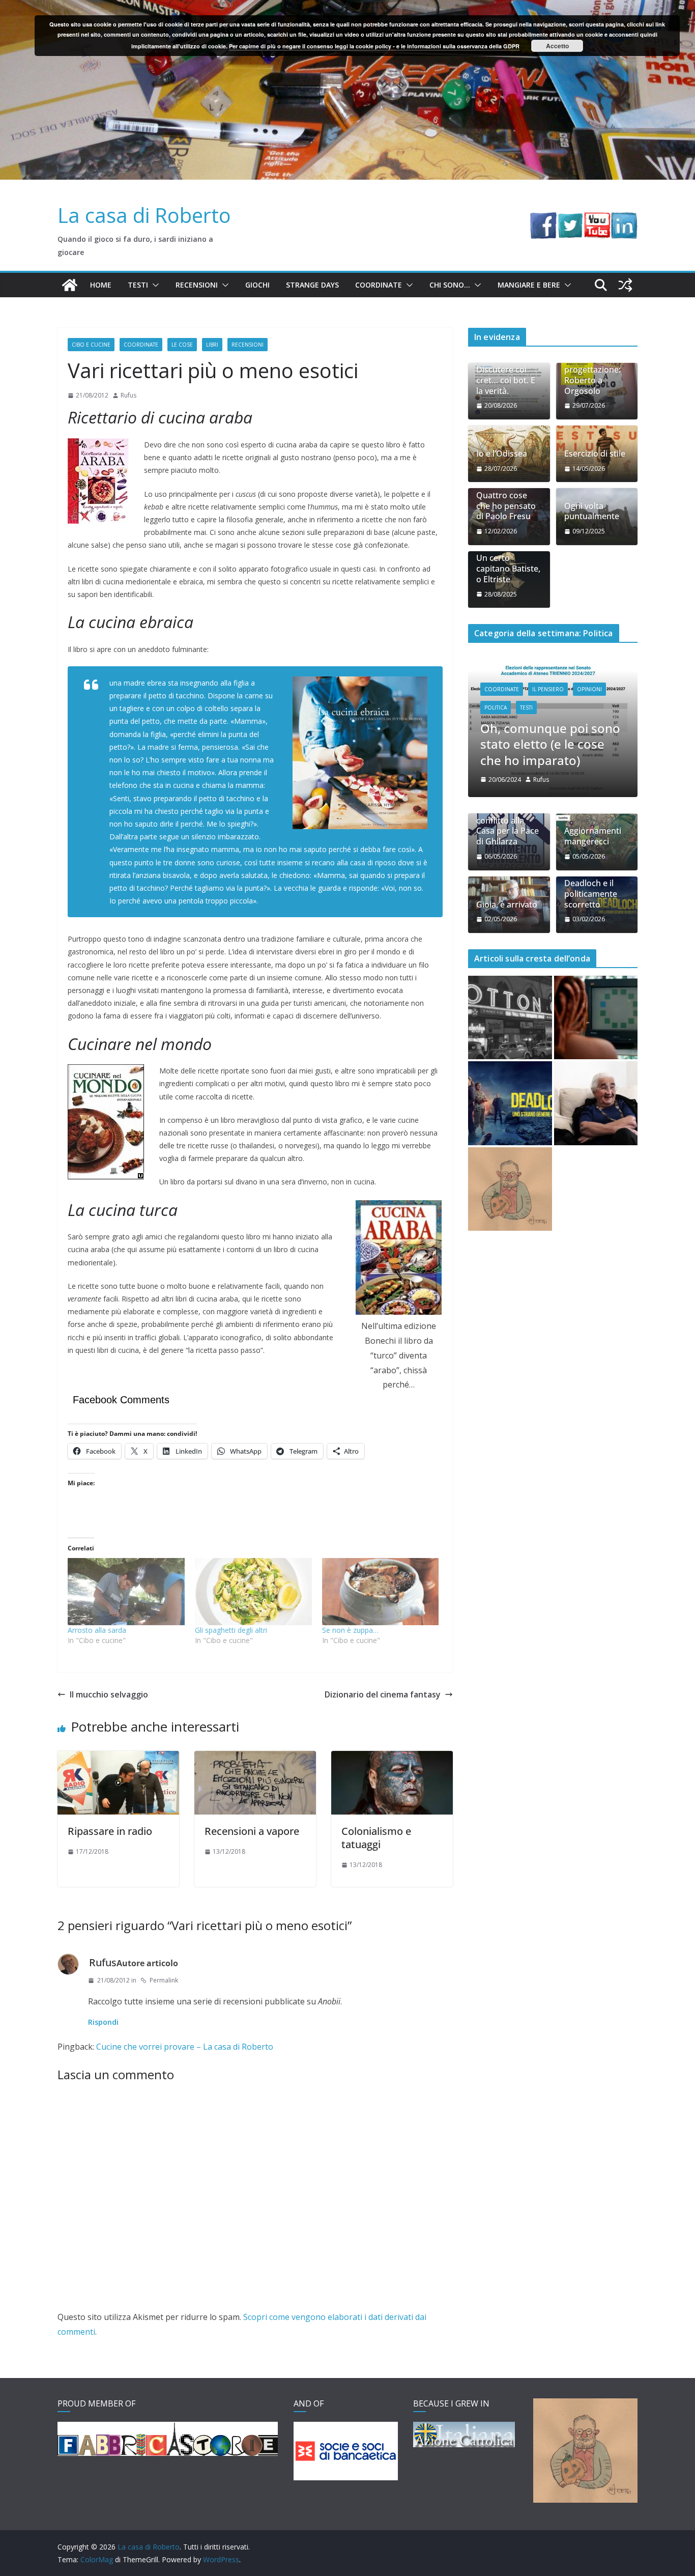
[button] (154, 285)
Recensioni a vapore (252, 1831)
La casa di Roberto (144, 215)
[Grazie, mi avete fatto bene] (596, 1059)
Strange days (312, 285)
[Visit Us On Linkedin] (624, 219)
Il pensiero (553, 677)
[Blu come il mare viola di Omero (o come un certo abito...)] (596, 974)
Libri (212, 345)
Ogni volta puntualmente (592, 512)
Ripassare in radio (110, 1831)
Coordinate (379, 285)
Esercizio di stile (595, 454)
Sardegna (539, 695)
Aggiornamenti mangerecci (593, 792)
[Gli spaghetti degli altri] (253, 1591)
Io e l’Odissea (502, 454)
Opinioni (594, 677)
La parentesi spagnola (549, 716)
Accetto (557, 46)
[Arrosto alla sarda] (126, 1591)
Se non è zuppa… (350, 1630)
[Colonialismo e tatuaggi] (392, 1758)
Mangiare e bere (529, 285)
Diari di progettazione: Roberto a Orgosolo (592, 375)
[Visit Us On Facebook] (543, 219)
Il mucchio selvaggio (109, 1694)
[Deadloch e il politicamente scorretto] (510, 1059)
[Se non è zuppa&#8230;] (381, 1591)
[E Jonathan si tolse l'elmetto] (510, 1145)
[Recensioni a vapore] (255, 1758)
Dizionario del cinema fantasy (383, 1694)
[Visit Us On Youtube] (597, 219)
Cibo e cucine (91, 345)
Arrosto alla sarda (97, 1630)
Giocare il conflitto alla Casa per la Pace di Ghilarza (508, 782)
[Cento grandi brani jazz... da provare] (510, 974)
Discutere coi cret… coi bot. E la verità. (506, 380)
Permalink (164, 1980)
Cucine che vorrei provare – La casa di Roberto (185, 2047)
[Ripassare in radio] (118, 1758)
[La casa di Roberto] (347, 7)
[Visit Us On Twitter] (570, 219)
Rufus (128, 395)
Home (101, 285)
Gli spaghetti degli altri (231, 1630)
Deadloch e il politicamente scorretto (591, 850)
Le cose (182, 345)
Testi (138, 285)
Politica (500, 695)
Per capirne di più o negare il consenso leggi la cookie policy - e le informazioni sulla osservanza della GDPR (374, 46)
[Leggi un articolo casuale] (625, 285)
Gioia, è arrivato (507, 860)
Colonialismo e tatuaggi (376, 1838)
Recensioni (197, 285)
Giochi (257, 285)
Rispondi (103, 2022)
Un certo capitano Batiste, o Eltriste (508, 569)
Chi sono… (450, 285)
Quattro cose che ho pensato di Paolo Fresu (506, 506)
